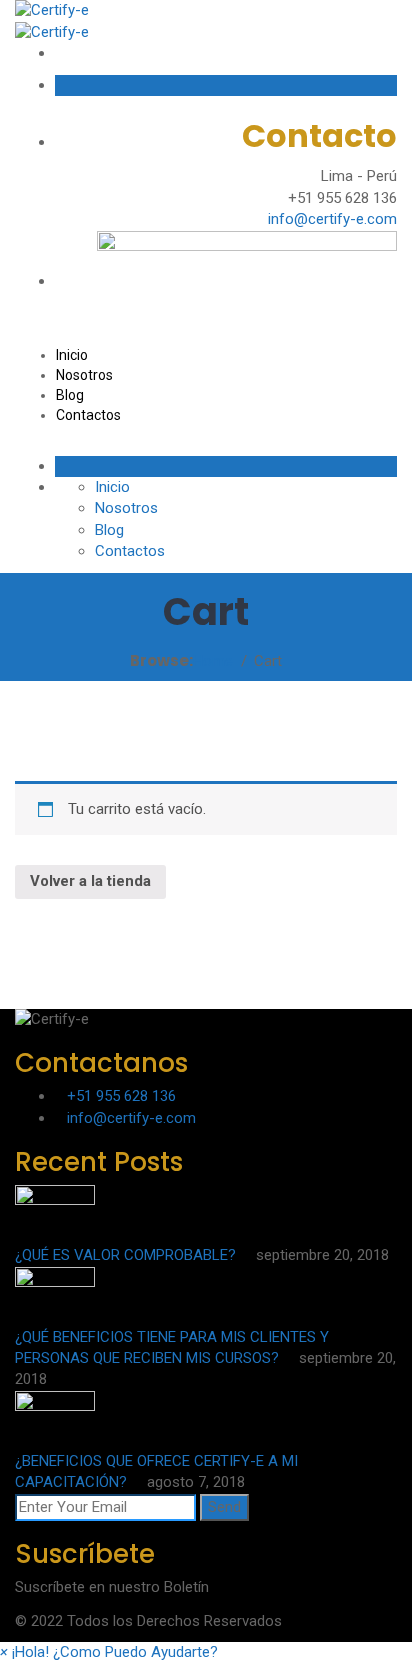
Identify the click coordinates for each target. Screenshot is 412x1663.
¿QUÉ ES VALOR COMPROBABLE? (127, 1255)
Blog (70, 395)
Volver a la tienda (90, 881)
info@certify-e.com (332, 219)
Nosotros (84, 375)
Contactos (88, 415)
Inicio (72, 355)
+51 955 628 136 (121, 1096)
